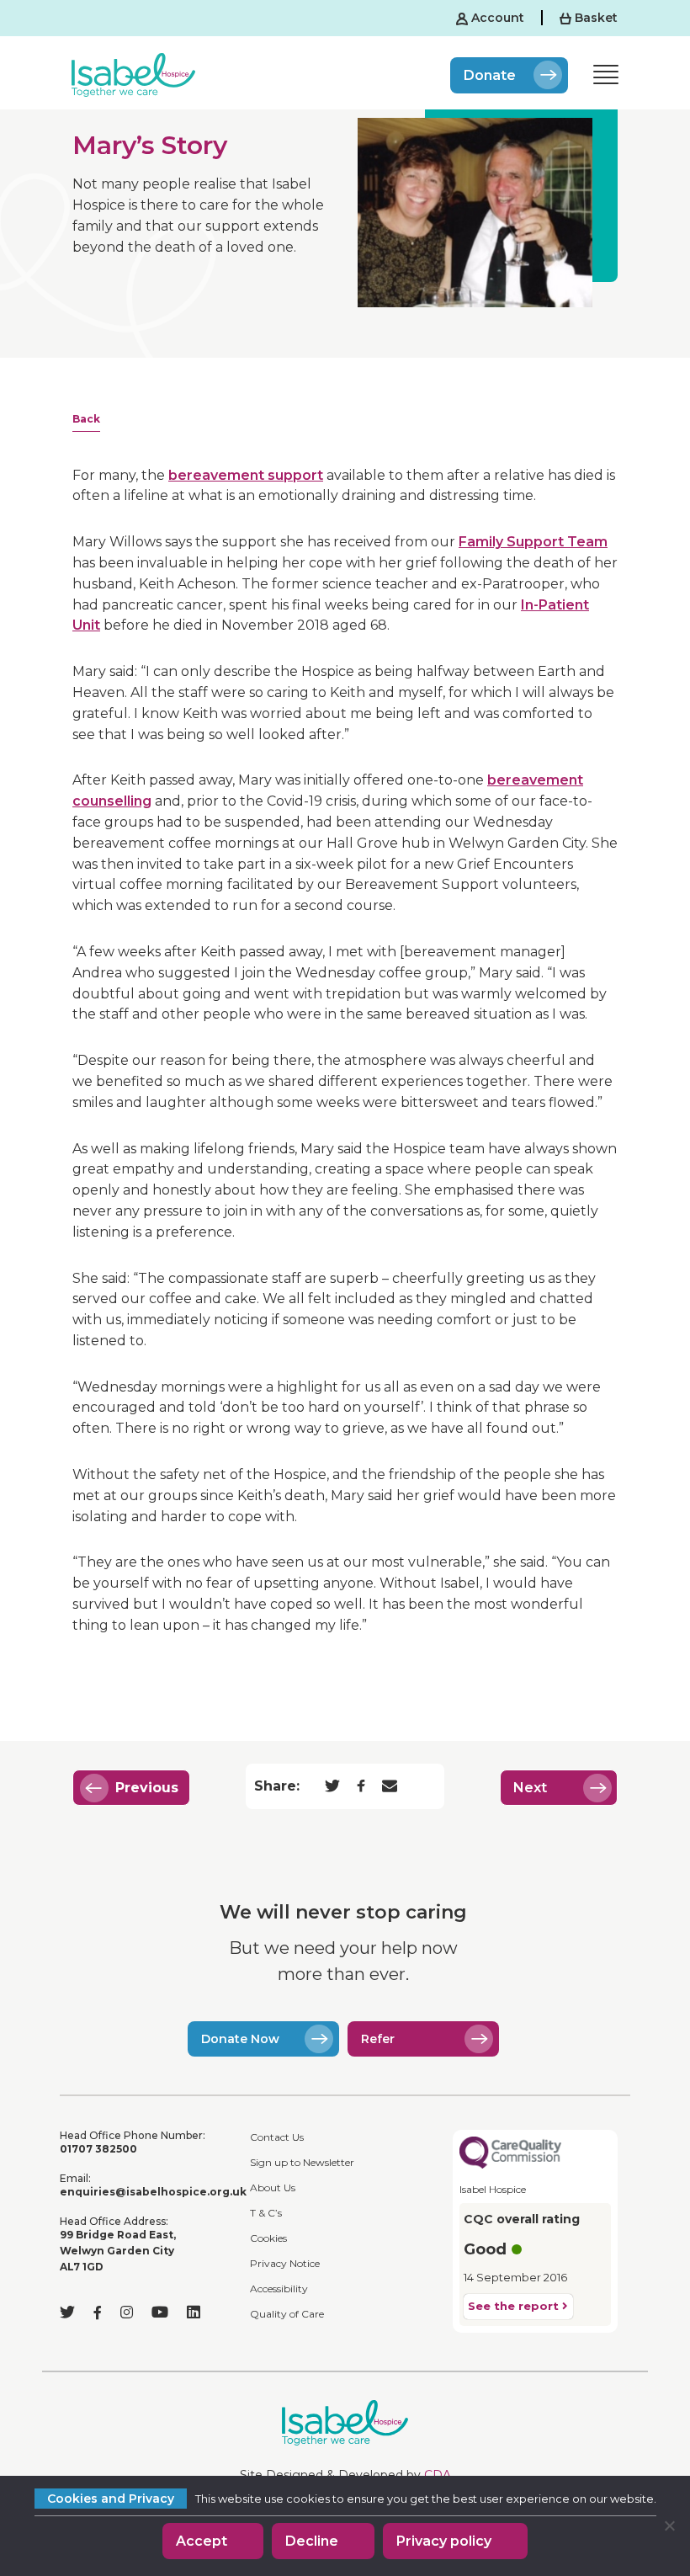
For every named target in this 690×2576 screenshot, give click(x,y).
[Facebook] (361, 1787)
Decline (312, 2541)
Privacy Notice (285, 2263)
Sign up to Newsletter (302, 2162)
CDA (438, 2475)
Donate (490, 75)
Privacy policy (444, 2541)
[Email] (390, 1787)
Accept (202, 2541)
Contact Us (277, 2137)
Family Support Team (533, 542)
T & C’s (266, 2213)
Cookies (268, 2238)
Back (86, 419)
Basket (594, 18)
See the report (515, 2306)
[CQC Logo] (510, 2151)
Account (496, 18)
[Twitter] (332, 1787)
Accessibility (279, 2289)
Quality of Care (287, 2314)
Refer (378, 2039)
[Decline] (669, 2525)
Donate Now (240, 2039)
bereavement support (246, 475)
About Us (273, 2187)
